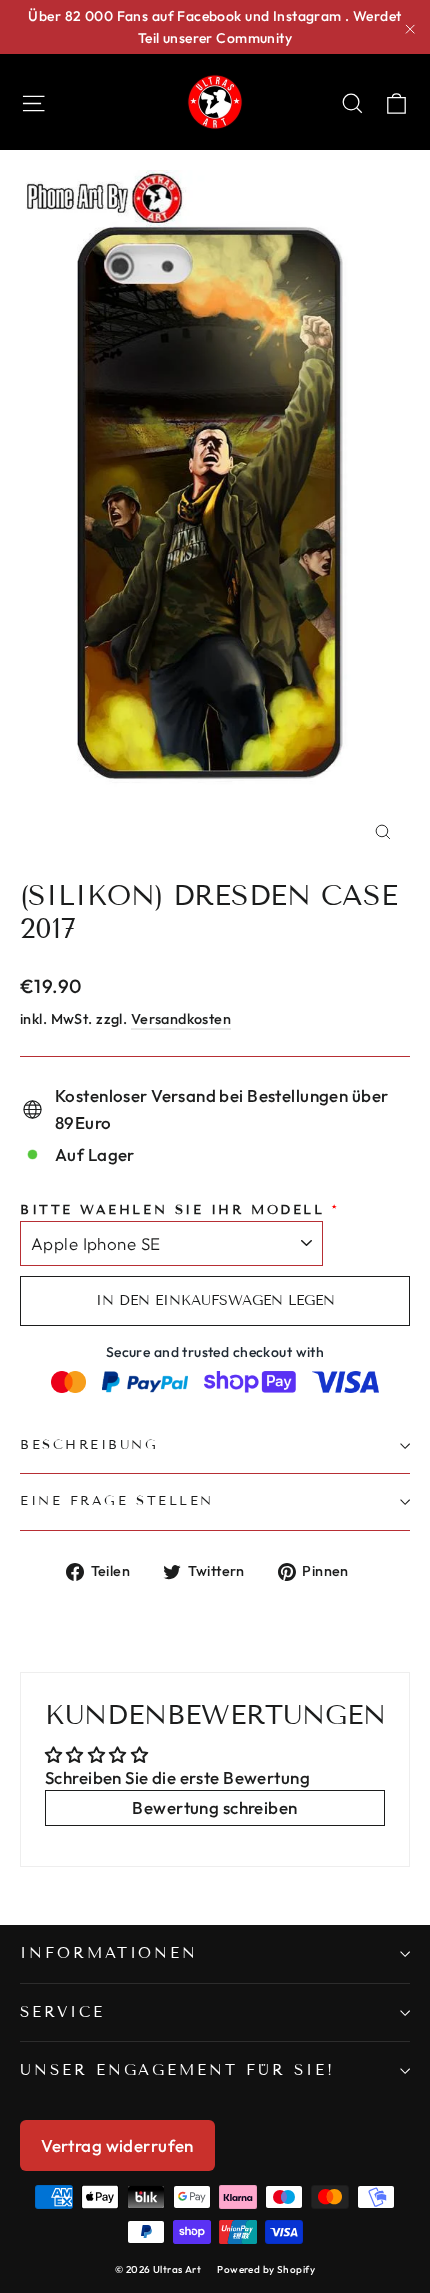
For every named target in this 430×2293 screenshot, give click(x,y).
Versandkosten (181, 1019)
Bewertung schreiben (214, 1807)
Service (62, 2012)
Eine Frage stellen (117, 1501)
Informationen (109, 1953)
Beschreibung (89, 1445)
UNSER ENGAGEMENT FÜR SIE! (177, 2070)
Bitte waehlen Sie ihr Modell (172, 1210)
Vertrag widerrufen (117, 2145)
